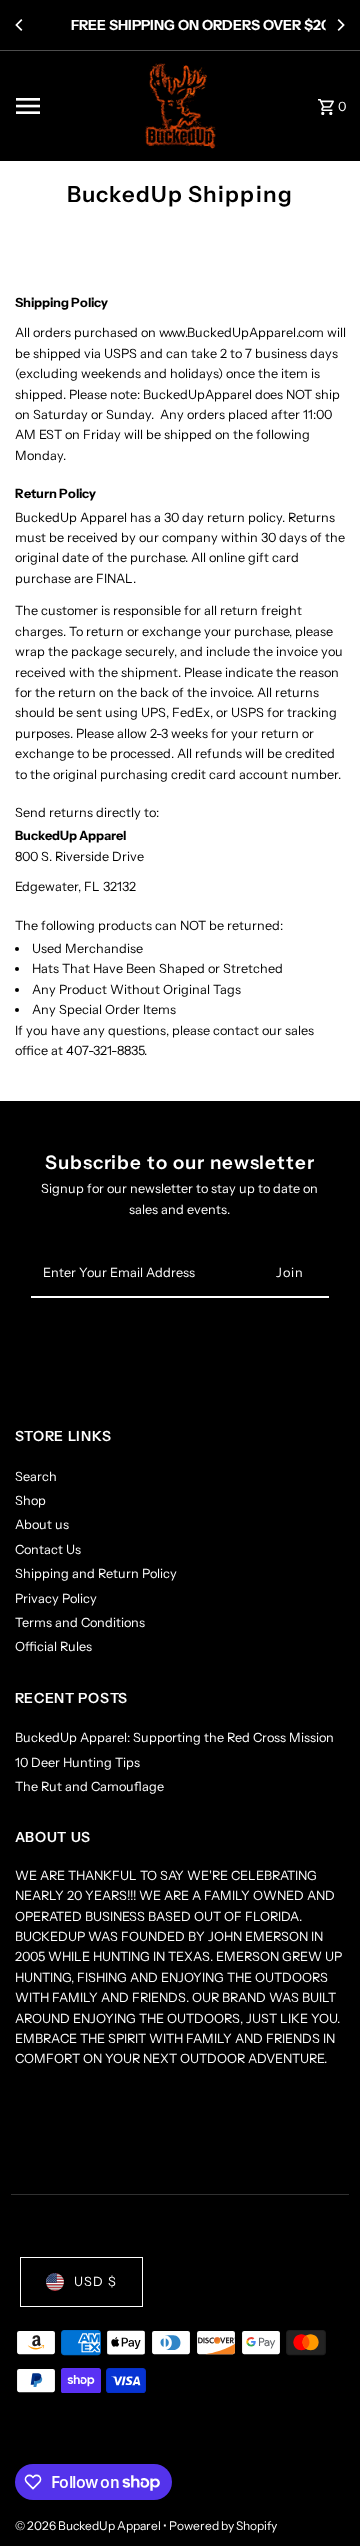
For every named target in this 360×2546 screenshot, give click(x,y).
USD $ (95, 2281)
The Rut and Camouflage (89, 1786)
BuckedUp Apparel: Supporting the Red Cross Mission (174, 1737)
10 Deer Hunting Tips (77, 1762)
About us (42, 1524)
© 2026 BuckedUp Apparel (89, 2525)
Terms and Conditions (80, 1622)
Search (36, 1476)
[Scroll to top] (317, 2493)
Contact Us (48, 1549)
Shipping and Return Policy (96, 1573)
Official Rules (53, 1646)
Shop (30, 1500)
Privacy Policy (56, 1598)
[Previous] (20, 25)
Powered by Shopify (223, 2525)
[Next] (340, 25)
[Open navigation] (69, 106)
